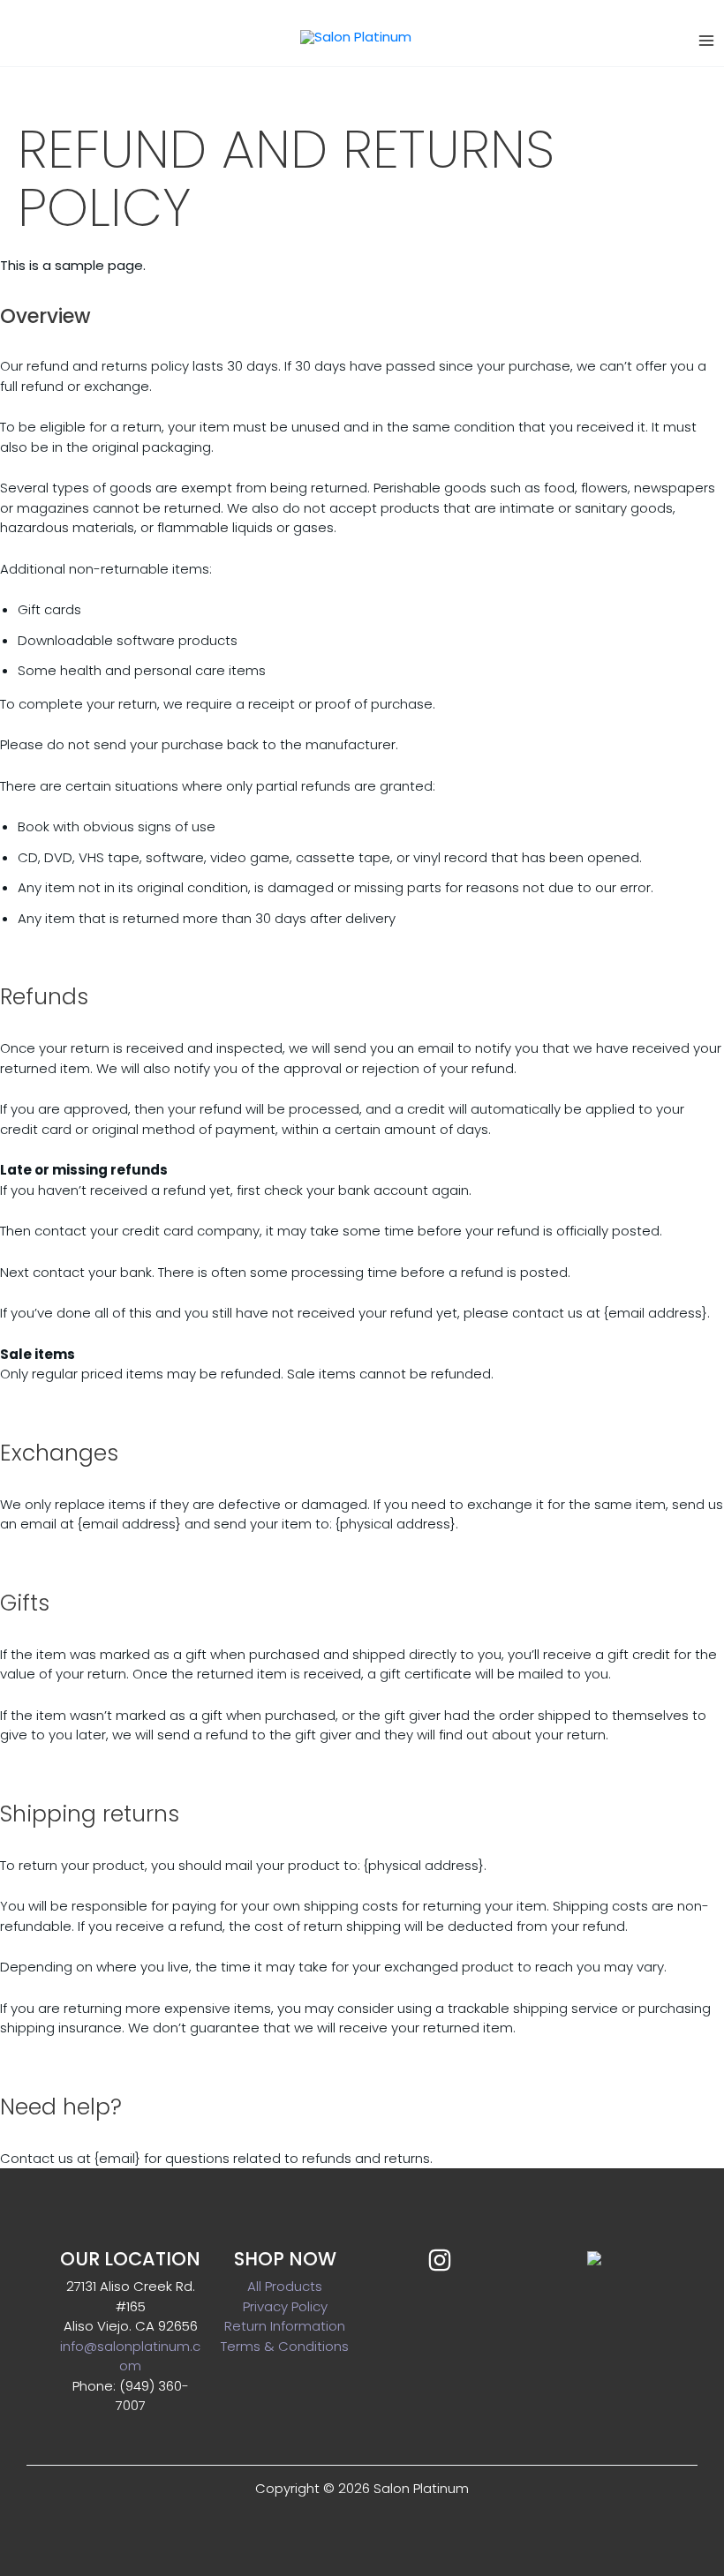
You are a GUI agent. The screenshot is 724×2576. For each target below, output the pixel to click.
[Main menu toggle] (706, 41)
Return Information (285, 2326)
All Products (285, 2286)
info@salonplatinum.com (130, 2356)
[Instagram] (440, 2260)
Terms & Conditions (285, 2346)
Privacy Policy (285, 2306)
